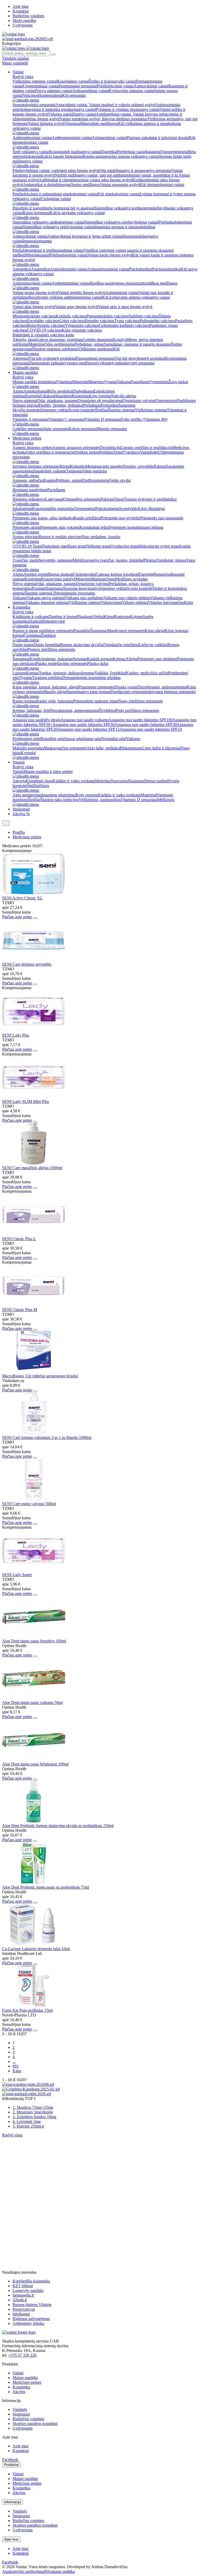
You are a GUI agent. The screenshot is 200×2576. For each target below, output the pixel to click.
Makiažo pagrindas (28, 748)
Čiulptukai (32, 635)
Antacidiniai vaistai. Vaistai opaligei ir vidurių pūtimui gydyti (105, 105)
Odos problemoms (59, 344)
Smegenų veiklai (55, 410)
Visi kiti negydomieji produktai (140, 358)
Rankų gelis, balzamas (55, 701)
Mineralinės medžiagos (99, 124)
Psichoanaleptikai (166, 269)
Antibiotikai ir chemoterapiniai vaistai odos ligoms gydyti (85, 180)
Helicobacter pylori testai (159, 546)
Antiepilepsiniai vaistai (69, 269)
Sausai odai (74, 739)
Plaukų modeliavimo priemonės (61, 663)
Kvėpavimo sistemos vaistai (132, 91)
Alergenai (21, 358)
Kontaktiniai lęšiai (94, 527)
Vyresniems (159, 382)
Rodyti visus (12, 2135)
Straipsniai (21, 809)
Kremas (119, 659)
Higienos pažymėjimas (31, 2319)
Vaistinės (20, 2409)
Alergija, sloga (24, 340)
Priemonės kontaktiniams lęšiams (136, 527)
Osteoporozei (166, 401)
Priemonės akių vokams (60, 527)
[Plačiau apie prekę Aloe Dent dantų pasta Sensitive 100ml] (34, 1636)
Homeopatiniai (50, 95)
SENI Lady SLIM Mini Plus (26, 1101)
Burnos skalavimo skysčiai (82, 645)
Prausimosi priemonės (96, 687)
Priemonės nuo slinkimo (157, 659)
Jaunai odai (92, 739)
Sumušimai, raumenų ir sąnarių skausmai (137, 344)
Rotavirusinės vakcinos (46, 325)
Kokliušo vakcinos (71, 316)
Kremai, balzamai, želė (31, 710)
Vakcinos (30, 95)
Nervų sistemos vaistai (54, 91)
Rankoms (122, 617)
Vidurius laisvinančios (166, 602)
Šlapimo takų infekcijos (60, 800)
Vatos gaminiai (95, 471)
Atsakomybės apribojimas (23, 2571)
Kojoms (136, 617)
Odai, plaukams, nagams (57, 401)
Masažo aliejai (55, 692)
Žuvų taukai (178, 382)
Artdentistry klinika (28, 2323)
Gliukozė (48, 396)
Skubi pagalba (24, 20)
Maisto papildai (25, 372)
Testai (118, 452)
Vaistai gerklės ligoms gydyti (82, 293)
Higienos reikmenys (29, 499)
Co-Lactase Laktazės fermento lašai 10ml (36, 1949)
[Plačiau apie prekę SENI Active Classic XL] (34, 893)
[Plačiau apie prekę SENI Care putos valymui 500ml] (34, 1499)
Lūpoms (19, 673)
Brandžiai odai (52, 739)
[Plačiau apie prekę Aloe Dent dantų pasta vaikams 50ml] (34, 1698)
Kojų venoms (100, 396)
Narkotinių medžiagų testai (64, 546)
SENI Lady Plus (16, 1035)
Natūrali (36, 621)
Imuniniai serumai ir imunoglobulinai (125, 227)
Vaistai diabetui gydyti (46, 124)
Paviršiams (56, 490)
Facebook (10, 2460)
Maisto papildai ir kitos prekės (48, 771)
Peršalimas (92, 405)
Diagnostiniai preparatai (95, 358)
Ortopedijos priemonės (82, 499)
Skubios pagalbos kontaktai (35, 2424)
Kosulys (119, 340)
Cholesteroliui (84, 574)
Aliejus (131, 659)
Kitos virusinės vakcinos (82, 330)
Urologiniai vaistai (56, 199)
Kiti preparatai (74, 95)
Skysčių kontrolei (27, 410)
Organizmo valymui (139, 401)
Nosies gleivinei (26, 537)
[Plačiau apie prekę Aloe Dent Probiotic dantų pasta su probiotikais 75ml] (34, 1883)
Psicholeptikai (141, 269)
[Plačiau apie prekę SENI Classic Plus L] (34, 1234)
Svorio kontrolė (140, 588)
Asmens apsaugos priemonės (76, 448)
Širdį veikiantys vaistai (31, 152)
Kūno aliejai (155, 631)
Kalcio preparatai (83, 429)
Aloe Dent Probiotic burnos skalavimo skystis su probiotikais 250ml (58, 1826)
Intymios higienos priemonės (36, 466)
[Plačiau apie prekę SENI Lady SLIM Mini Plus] (34, 1097)
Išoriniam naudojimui (30, 490)
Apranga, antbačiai (28, 480)
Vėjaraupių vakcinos (82, 325)
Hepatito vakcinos (99, 321)
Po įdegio (53, 720)
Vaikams (123, 382)
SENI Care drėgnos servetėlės (27, 964)
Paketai (160, 466)
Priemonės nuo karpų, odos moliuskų (43, 518)
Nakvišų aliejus (124, 396)
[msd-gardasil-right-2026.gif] (27, 2094)
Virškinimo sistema (85, 602)
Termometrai (85, 509)
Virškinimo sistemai (151, 410)
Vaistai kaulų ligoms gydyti (110, 255)
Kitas (17, 2071)
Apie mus (20, 6)
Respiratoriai (99, 480)
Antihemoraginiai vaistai (72, 138)
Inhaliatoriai (22, 509)
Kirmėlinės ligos (39, 781)
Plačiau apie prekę (17, 917)
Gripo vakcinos (72, 321)
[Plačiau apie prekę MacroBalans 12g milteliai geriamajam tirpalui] (34, 1371)
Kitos (189, 602)
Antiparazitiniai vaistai (90, 91)
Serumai (88, 673)
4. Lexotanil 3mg (27, 2121)
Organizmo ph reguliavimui (100, 401)
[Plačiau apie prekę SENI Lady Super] (34, 1570)
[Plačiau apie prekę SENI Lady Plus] (34, 1031)
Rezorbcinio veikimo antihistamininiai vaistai (65, 297)
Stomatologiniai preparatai (34, 105)
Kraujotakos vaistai (73, 81)
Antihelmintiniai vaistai (71, 283)
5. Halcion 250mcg (28, 2126)
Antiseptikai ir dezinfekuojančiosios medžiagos (61, 185)
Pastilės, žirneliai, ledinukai (61, 405)
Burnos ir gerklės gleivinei (60, 537)
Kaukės (50, 480)
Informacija (12, 2502)
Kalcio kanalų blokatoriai (62, 156)
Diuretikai (109, 152)
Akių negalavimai (27, 795)
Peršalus (106, 452)
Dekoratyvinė (54, 621)
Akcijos (19, 2392)
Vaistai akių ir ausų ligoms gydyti (125, 307)
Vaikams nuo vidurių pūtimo (127, 598)
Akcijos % (21, 814)
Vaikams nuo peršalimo (84, 598)
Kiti (116, 349)
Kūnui (109, 617)
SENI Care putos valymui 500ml (29, 1504)
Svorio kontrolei (82, 410)
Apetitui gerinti (36, 574)
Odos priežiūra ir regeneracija (51, 452)
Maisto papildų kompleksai (35, 382)
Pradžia (19, 832)
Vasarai (18, 762)
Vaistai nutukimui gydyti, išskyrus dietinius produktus (104, 119)
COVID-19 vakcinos (44, 330)
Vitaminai (72, 124)
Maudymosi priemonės (126, 631)
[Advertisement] (41, 2170)
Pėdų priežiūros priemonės (137, 710)
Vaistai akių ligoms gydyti (34, 307)
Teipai (119, 499)
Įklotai (65, 466)
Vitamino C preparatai (67, 419)
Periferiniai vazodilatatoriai (139, 152)
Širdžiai (101, 410)
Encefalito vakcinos (43, 321)
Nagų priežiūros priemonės (141, 701)
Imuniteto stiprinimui (59, 795)
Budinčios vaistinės (28, 16)
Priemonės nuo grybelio (120, 518)
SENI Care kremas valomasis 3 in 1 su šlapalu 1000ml (47, 1437)
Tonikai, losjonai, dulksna (60, 673)
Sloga (44, 786)
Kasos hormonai (36, 213)
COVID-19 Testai (27, 546)
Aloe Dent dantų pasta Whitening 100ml (35, 1764)
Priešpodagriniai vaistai (68, 255)
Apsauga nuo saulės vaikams (85, 720)
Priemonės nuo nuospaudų (162, 518)
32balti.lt (20, 2300)
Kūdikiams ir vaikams (30, 617)
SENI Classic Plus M (20, 1310)
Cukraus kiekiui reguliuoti (117, 574)
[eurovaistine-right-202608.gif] (28, 2084)
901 (16, 2066)
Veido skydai (120, 480)
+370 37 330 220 (22, 2355)
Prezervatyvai (24, 2309)
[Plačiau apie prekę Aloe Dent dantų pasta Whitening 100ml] (34, 1759)
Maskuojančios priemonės (65, 748)
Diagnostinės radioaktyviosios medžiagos (63, 363)
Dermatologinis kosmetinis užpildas (91, 678)
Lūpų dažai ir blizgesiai (161, 748)
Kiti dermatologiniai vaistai (162, 185)
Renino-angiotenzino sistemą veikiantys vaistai (121, 156)
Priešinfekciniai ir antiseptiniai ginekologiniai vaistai (55, 194)
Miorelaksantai (37, 255)
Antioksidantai (35, 391)
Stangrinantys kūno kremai (88, 692)
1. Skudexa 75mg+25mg (33, 2107)
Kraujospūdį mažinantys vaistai (75, 152)
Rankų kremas (24, 701)
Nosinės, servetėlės (138, 466)
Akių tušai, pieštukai (103, 748)
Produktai (11, 2465)
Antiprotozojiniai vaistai (32, 283)
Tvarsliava (131, 452)
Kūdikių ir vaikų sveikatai (74, 781)
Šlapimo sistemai (121, 410)
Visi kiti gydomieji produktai (52, 358)
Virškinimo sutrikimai (96, 349)
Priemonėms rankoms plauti (96, 701)
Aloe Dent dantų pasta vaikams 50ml (32, 1703)
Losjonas (105, 659)
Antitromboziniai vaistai (32, 138)
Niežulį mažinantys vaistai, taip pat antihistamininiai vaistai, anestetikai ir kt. (117, 175)
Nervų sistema (24, 584)
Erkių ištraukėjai (151, 509)
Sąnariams (127, 405)
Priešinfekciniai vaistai (115, 86)
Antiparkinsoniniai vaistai (108, 269)
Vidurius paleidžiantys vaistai (72, 114)
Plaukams (85, 617)
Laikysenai (54, 499)
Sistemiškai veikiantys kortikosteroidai (126, 208)
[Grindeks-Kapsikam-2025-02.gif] (31, 2089)
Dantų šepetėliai (47, 645)
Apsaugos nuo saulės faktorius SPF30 (146, 725)
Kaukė (92, 659)
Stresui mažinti (156, 781)
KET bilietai (23, 2286)
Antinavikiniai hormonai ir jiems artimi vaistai (85, 236)
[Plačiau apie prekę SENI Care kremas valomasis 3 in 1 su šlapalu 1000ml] (34, 1433)
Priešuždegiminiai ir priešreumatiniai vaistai (48, 250)
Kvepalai (28, 753)
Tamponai (74, 471)
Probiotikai (110, 405)
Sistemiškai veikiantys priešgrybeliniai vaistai (121, 222)
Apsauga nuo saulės (29, 720)
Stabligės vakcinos (144, 316)
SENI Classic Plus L (19, 1239)
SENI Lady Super (17, 1575)
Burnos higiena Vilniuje (32, 2305)
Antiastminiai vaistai (122, 293)
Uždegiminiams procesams (73, 593)
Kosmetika (21, 607)
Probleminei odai (26, 739)
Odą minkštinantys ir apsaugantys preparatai (135, 170)
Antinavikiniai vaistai (151, 86)
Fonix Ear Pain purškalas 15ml (27, 2010)
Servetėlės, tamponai (56, 560)
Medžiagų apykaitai (132, 579)
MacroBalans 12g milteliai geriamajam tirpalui (40, 1376)
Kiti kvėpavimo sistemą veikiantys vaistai (136, 297)
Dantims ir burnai (63, 617)
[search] (53, 55)
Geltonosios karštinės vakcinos (124, 325)
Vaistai (18, 72)
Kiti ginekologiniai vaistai (119, 194)
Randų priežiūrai (87, 518)
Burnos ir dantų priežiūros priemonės (43, 631)
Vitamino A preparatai (30, 419)
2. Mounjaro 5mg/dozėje (33, 2112)
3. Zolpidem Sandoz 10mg (34, 2117)
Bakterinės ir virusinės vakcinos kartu (43, 335)
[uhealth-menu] (26, 100)
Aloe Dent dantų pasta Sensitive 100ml (34, 1641)
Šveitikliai (107, 710)
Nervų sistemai (25, 401)
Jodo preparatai (56, 429)
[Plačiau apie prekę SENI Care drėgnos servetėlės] (34, 960)
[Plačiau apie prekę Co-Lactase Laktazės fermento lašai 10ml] (34, 1944)
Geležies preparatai (28, 429)
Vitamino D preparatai (103, 419)
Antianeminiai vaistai (109, 138)
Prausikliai (82, 631)
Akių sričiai (159, 673)
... (6, 823)
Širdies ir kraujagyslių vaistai (112, 81)
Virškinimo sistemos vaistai (35, 81)
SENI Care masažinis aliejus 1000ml (32, 1168)
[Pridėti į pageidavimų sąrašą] (35, 918)
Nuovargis (119, 781)
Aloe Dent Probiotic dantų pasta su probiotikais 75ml (46, 1887)
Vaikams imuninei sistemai (47, 602)
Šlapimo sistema (38, 593)
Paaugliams (140, 382)
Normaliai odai (114, 739)
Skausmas (136, 781)
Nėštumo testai (98, 546)
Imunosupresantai (37, 241)
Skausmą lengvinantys (81, 588)
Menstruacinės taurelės (104, 466)
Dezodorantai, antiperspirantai (162, 687)
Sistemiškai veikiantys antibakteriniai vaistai (48, 222)
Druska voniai (126, 687)
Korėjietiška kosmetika (31, 2281)
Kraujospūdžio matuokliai (53, 509)
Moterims (36, 344)
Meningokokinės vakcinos (34, 316)
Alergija (19, 781)
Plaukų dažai (98, 663)
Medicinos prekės (27, 438)
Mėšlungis (166, 800)
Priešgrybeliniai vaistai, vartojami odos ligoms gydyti (56, 170)
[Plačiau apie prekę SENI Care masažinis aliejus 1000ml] (34, 1163)
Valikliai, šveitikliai (110, 673)
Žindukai (48, 635)
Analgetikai (40, 269)
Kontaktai (21, 11)
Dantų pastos (23, 645)
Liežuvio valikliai (153, 645)
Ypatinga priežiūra (47, 678)
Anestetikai (22, 269)
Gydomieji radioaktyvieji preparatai (125, 363)
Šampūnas (99, 631)
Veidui (98, 617)
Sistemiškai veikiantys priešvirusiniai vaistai (59, 227)
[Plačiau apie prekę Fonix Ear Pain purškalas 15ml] (34, 2006)
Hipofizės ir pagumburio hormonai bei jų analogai (53, 208)
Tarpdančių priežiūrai (121, 645)
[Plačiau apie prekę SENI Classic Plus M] (34, 1305)
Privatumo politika (60, 2571)
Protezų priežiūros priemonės (51, 649)
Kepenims (80, 396)
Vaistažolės (149, 452)
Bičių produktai (60, 391)
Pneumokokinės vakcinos (107, 316)
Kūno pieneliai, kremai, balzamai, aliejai (45, 687)
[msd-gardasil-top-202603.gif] (27, 39)
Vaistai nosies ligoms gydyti (35, 293)
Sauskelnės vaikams (50, 471)
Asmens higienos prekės (32, 448)
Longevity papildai (28, 2290)
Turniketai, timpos (171, 560)
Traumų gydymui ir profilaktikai (150, 499)
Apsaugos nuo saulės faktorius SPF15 (88, 729)
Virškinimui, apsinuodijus (100, 800)
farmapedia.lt (23, 2295)
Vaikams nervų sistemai (46, 598)
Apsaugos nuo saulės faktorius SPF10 (151, 729)
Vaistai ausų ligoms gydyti (76, 307)
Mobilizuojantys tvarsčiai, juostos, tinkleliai (108, 560)
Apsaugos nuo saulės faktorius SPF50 (83, 725)
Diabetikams (83, 391)
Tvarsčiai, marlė (26, 560)
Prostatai (39, 588)
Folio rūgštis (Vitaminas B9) (144, 419)
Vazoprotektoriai (175, 152)
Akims (18, 391)
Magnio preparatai (112, 429)
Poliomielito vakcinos (157, 321)
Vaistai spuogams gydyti (120, 185)
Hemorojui (162, 574)
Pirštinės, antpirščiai (72, 480)
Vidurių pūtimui (135, 602)
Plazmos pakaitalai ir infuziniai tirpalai (158, 138)
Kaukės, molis (137, 673)
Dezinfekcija (110, 448)
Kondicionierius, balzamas (51, 659)
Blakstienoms (131, 748)
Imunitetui (64, 396)
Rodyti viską (23, 77)
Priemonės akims (26, 527)
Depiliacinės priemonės (130, 692)
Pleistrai (150, 560)
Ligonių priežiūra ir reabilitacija (146, 448)
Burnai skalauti (61, 574)
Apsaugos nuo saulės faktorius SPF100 (140, 720)
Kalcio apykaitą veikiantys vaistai (77, 213)
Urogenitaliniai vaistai (41, 86)
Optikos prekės (87, 452)
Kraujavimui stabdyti (58, 579)
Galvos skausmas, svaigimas (60, 340)
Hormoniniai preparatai (78, 86)
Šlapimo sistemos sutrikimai (55, 349)
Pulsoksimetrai (107, 509)
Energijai (33, 396)
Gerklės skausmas (98, 340)
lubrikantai (21, 2314)
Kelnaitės (78, 466)
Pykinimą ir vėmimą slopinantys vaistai (128, 109)
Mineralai (80, 382)
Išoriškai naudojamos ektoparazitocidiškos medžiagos (134, 283)
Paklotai (107, 499)
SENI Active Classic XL (22, 898)
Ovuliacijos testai (124, 546)
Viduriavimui (111, 602)
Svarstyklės (129, 509)
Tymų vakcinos (127, 321)
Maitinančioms (103, 579)
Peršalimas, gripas (89, 344)
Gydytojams (23, 25)
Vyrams (110, 382)
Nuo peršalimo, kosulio (101, 537)
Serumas (80, 659)
